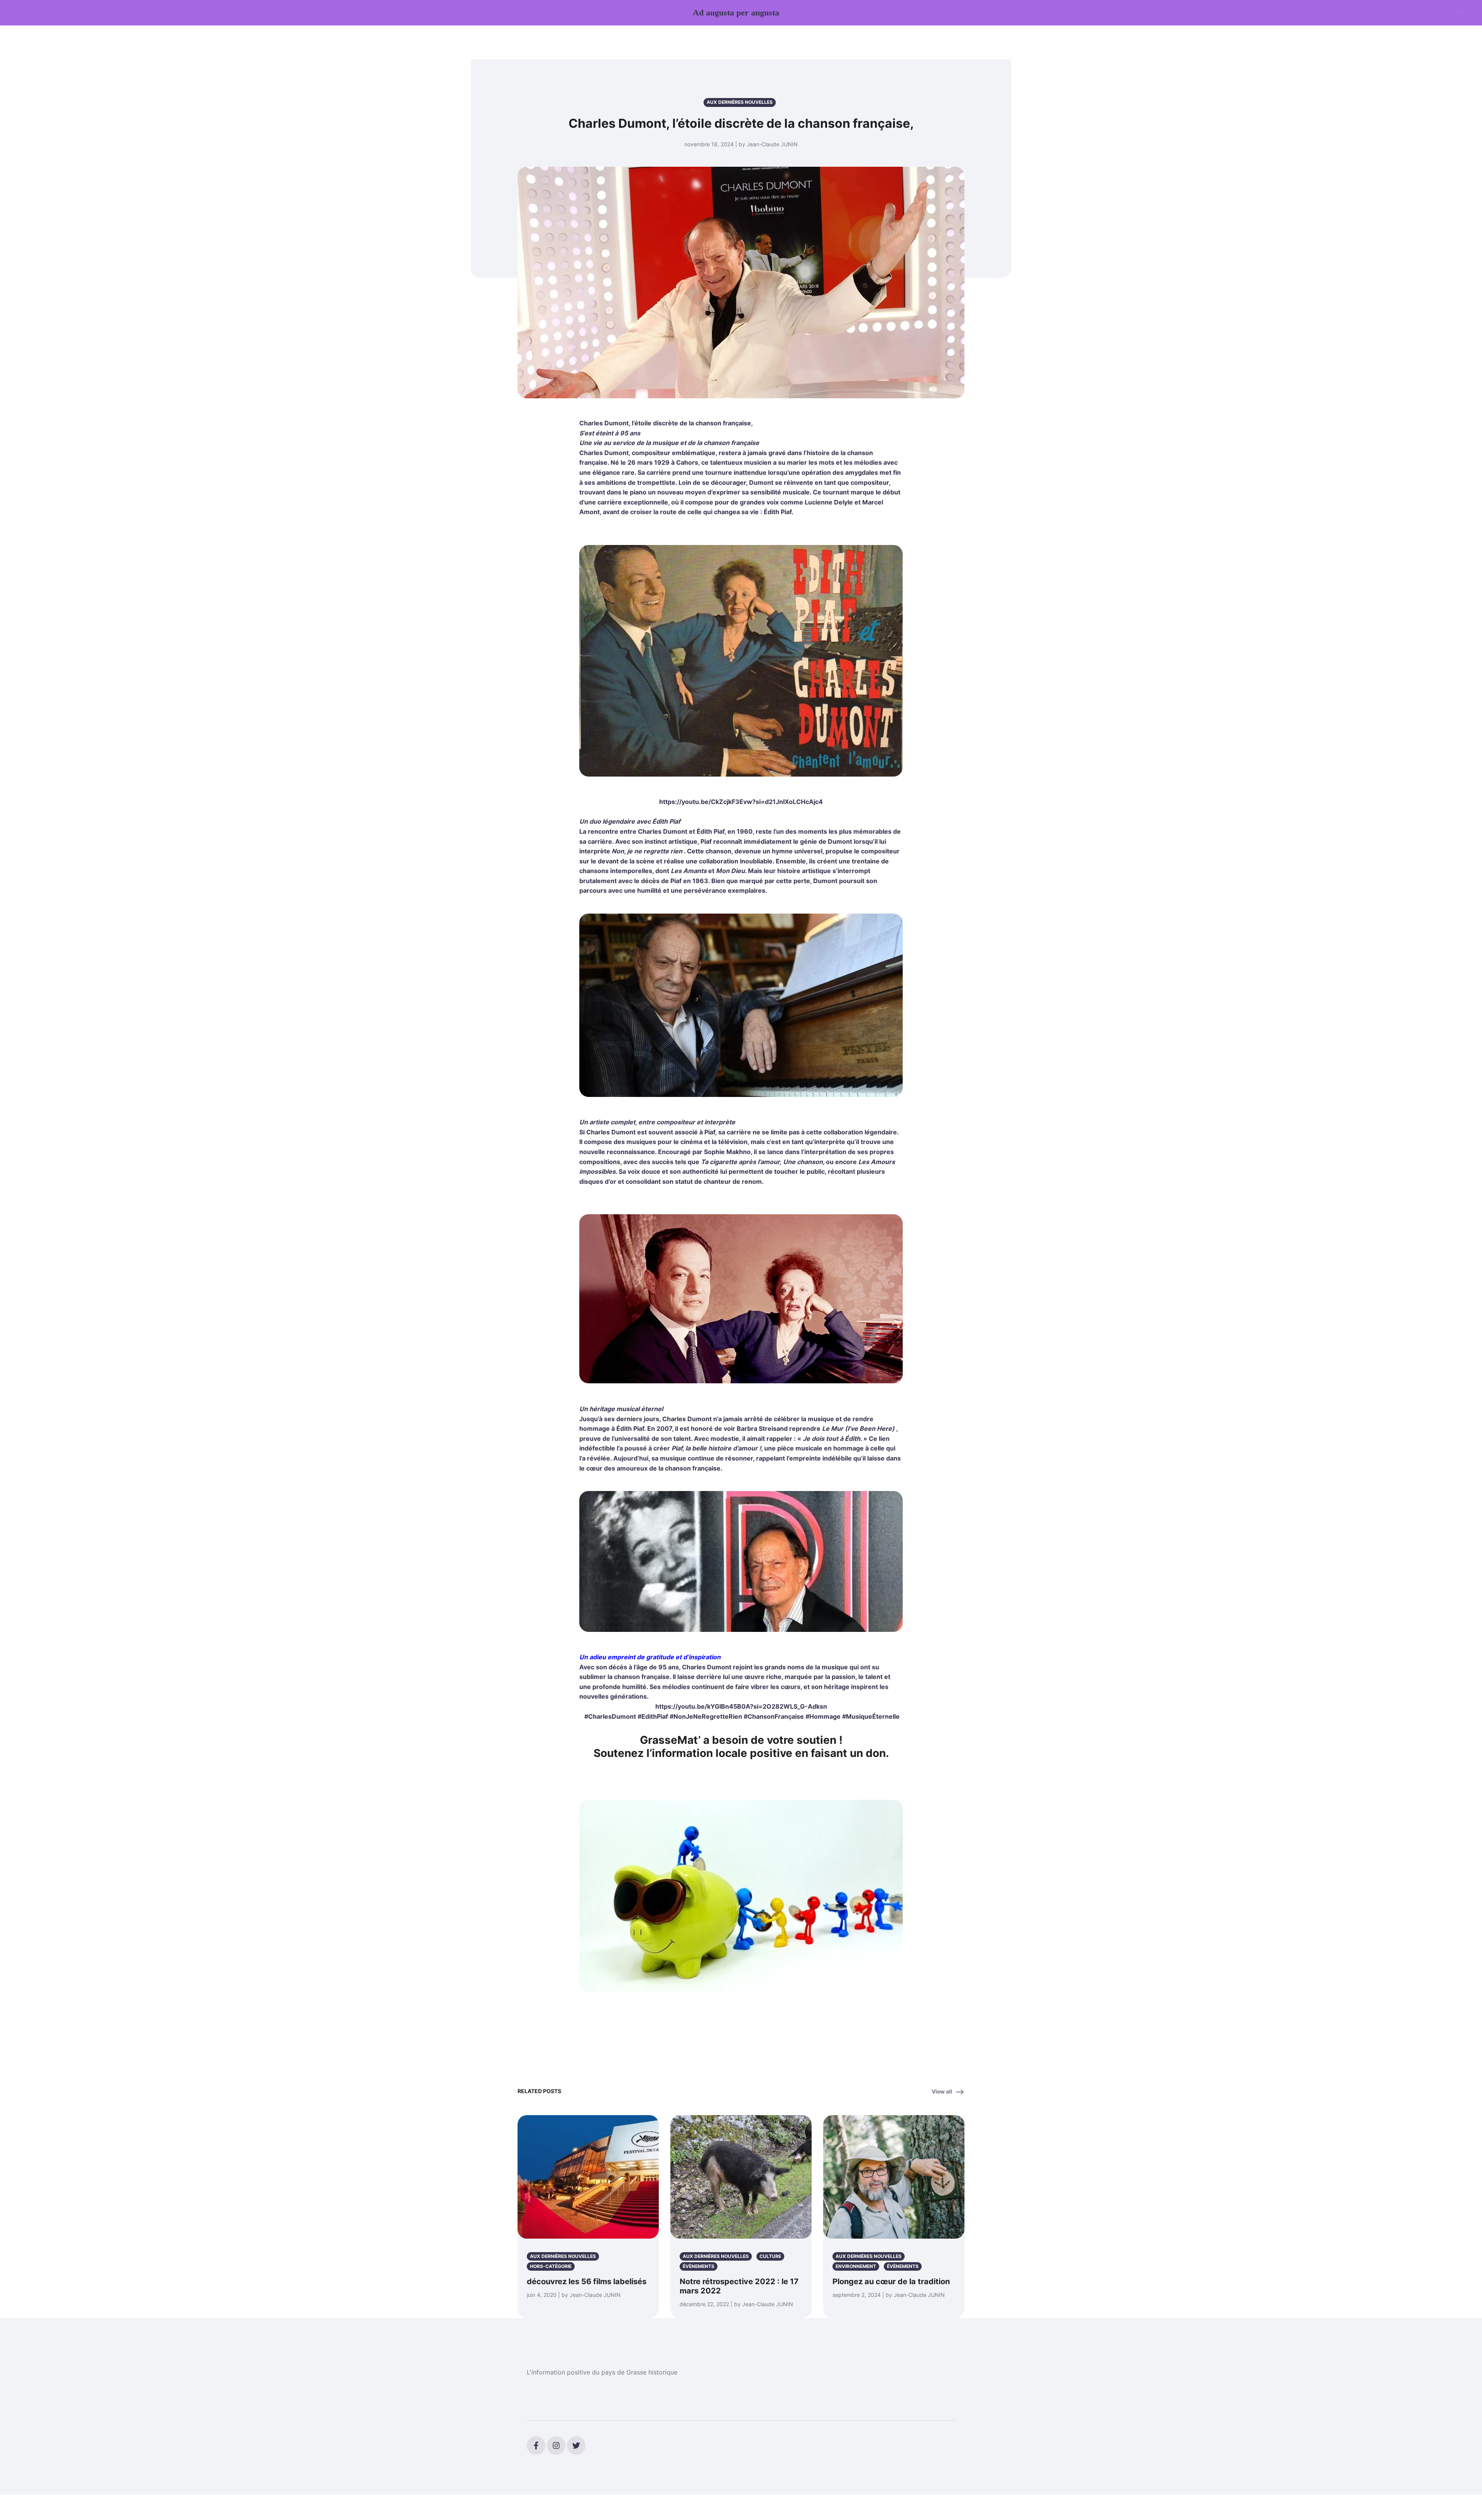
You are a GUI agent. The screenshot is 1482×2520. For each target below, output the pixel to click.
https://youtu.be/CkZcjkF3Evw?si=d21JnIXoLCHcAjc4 (741, 802)
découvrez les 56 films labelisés (587, 2281)
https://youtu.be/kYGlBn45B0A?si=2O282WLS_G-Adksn (741, 1706)
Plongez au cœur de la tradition (891, 2281)
